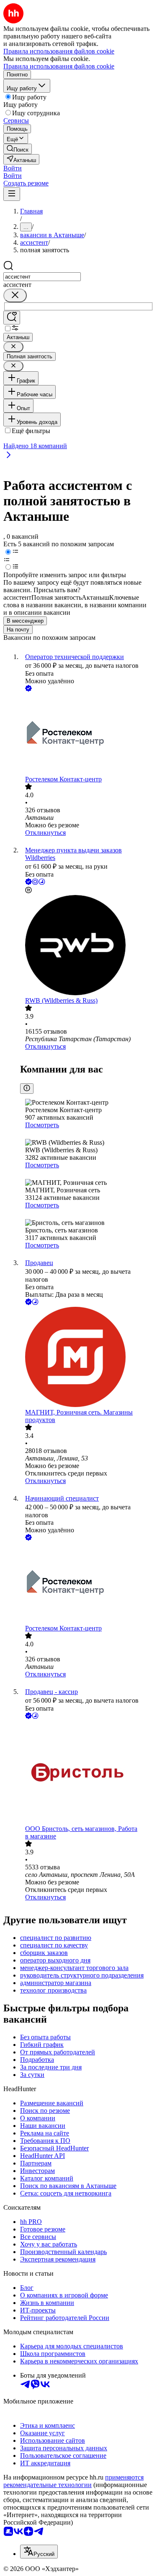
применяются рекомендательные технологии (73, 2481)
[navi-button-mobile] (12, 194)
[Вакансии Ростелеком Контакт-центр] (87, 734)
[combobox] (42, 277)
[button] (13, 168)
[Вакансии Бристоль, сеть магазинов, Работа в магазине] (87, 1773)
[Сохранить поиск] (12, 318)
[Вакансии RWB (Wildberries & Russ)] (87, 946)
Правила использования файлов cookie (59, 66)
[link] (18, 149)
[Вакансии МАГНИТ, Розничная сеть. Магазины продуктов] (87, 1358)
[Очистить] (15, 295)
